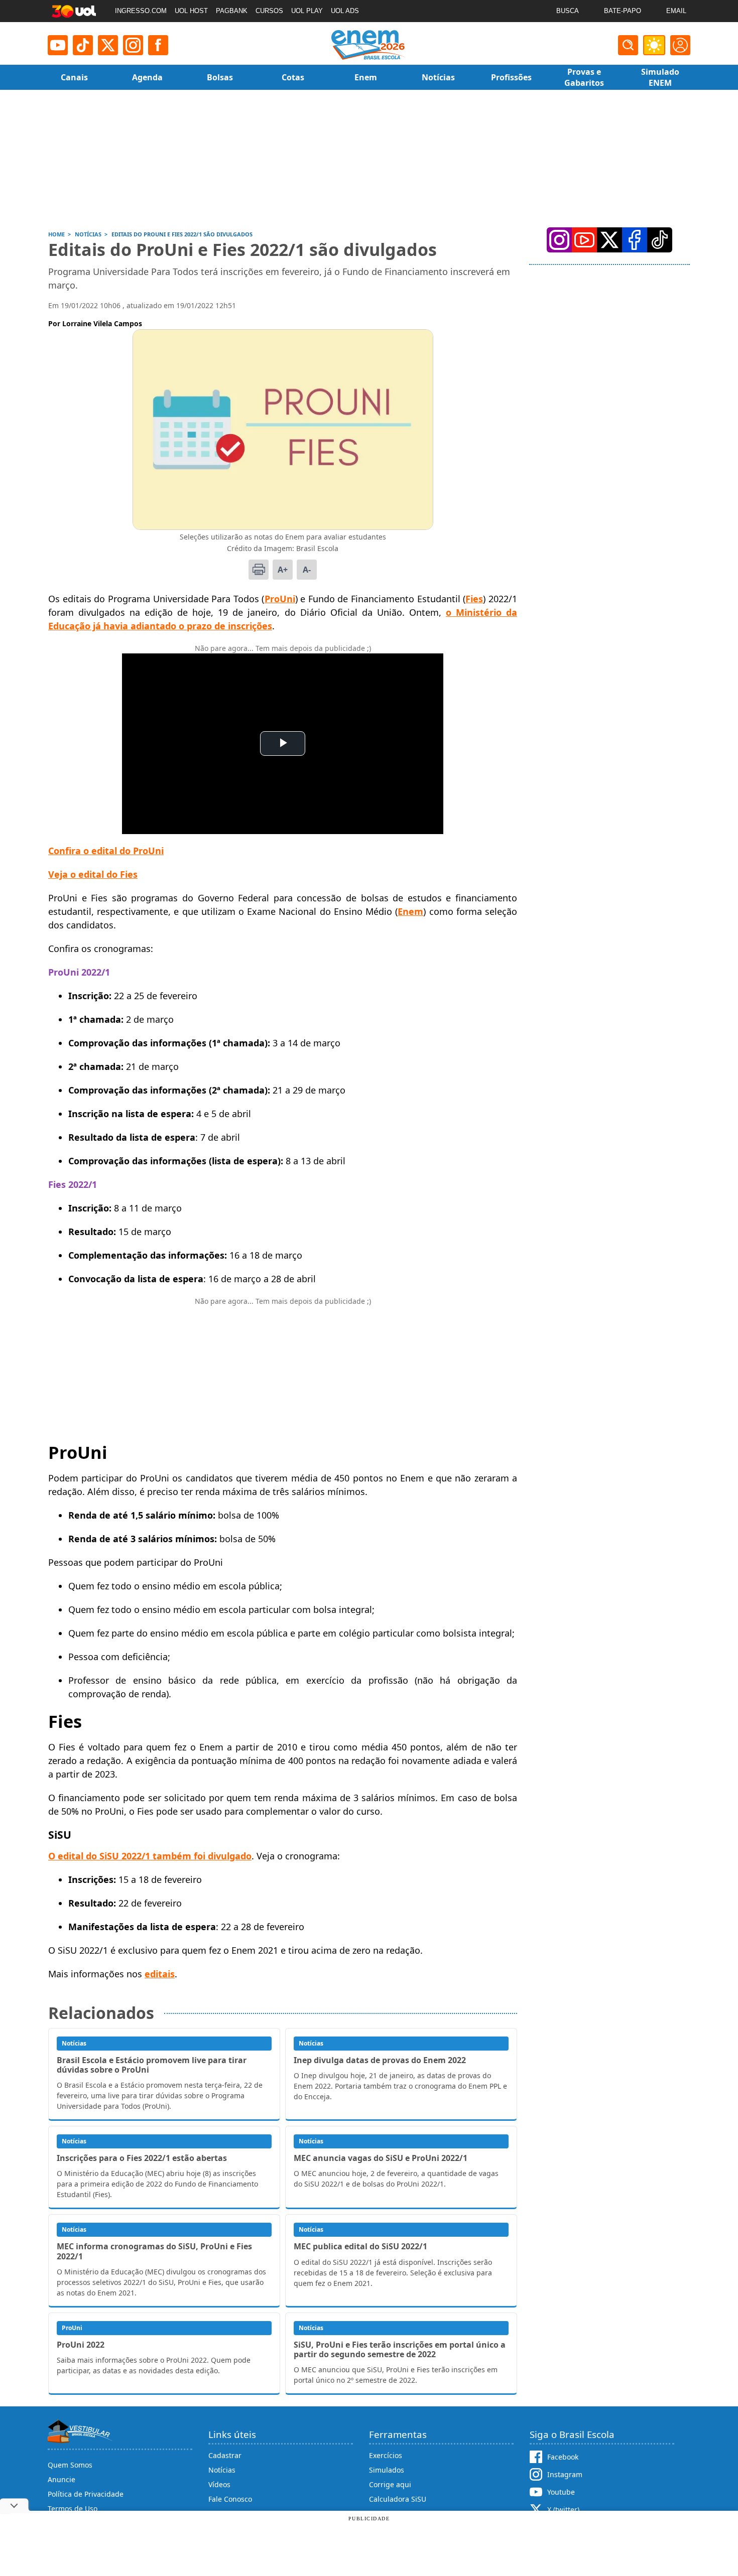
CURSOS (269, 11)
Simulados (387, 2470)
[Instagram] (133, 45)
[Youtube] (58, 45)
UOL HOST (191, 11)
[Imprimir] (259, 570)
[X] (108, 45)
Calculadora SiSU (398, 2499)
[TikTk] (660, 240)
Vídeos (219, 2484)
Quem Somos (70, 2465)
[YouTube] (584, 240)
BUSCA (568, 11)
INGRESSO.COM (141, 11)
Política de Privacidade (86, 2494)
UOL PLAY (307, 11)
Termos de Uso (73, 2509)
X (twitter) (563, 2510)
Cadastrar (225, 2455)
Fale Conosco (230, 2499)
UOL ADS (345, 11)
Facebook (563, 2457)
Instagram (565, 2474)
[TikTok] (83, 45)
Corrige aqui (390, 2484)
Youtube (561, 2492)
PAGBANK (232, 11)
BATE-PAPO (623, 11)
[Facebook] (635, 240)
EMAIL (676, 11)
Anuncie (61, 2479)
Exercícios (386, 2455)
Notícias (222, 2470)
